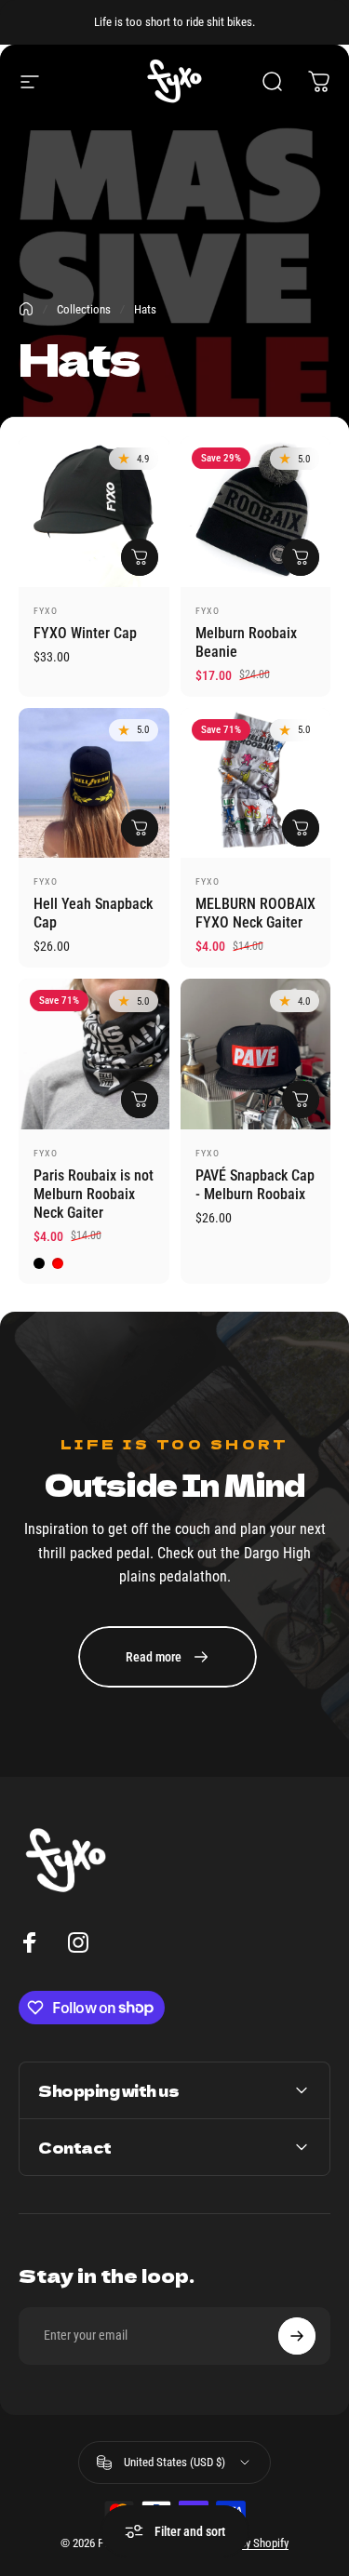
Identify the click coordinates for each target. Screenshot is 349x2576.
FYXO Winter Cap (85, 633)
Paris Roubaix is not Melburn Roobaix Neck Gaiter (94, 1194)
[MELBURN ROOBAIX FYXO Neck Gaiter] (256, 783)
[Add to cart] (140, 557)
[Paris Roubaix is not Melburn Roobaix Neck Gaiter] (94, 1054)
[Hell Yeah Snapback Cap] (94, 783)
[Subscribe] (297, 2336)
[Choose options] (140, 1100)
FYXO (46, 611)
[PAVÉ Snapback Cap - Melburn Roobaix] (256, 1054)
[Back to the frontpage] (26, 309)
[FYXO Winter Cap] (94, 512)
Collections (84, 309)
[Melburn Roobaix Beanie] (256, 512)
